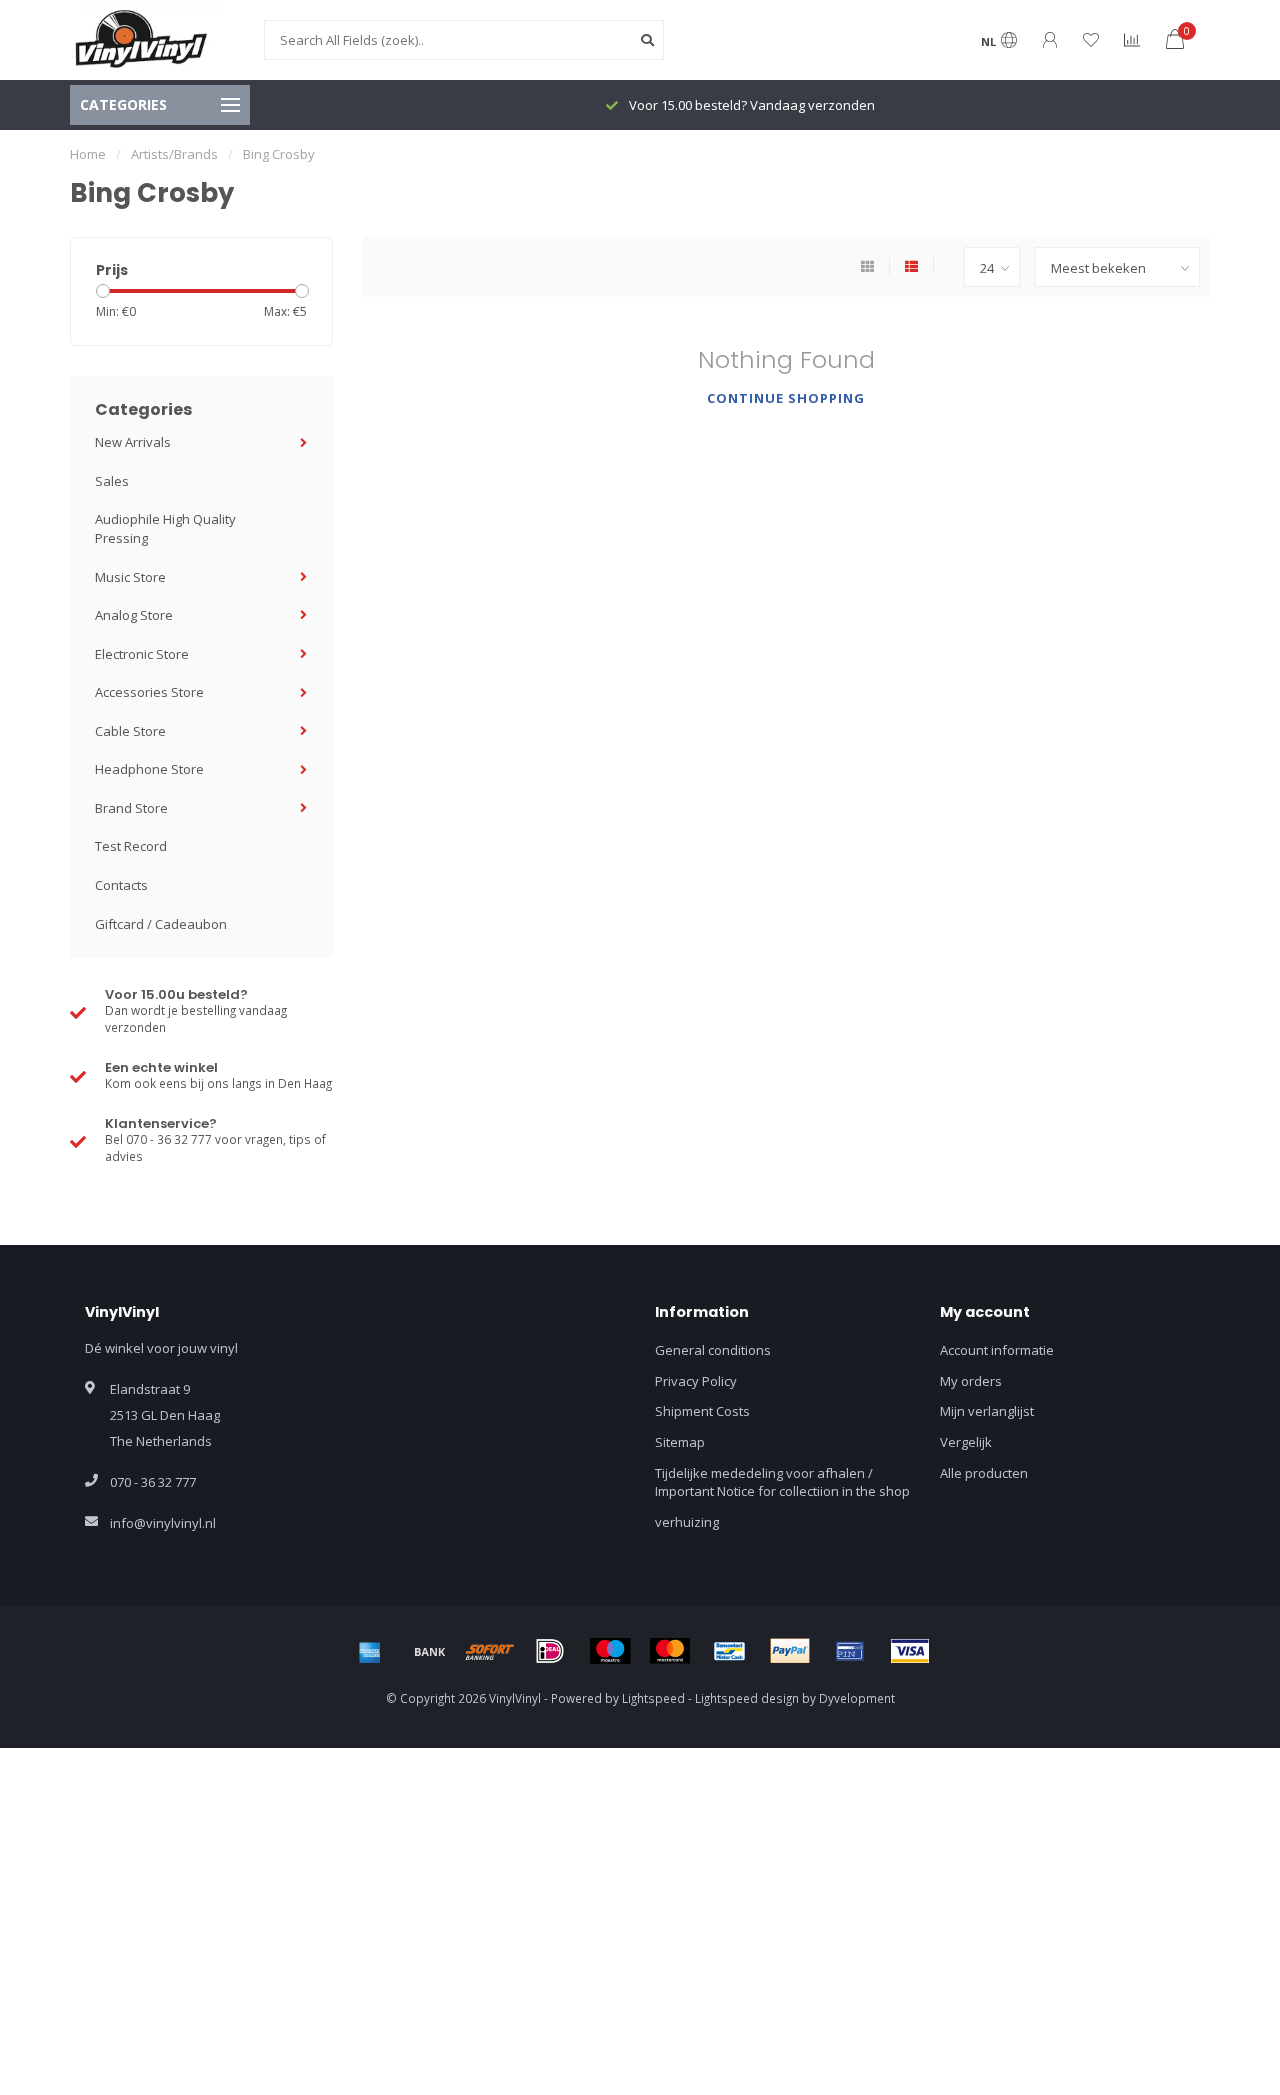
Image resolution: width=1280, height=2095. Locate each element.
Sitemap (680, 1442)
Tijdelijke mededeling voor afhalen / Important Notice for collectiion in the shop (782, 1482)
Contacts (121, 885)
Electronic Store (142, 654)
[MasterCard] (670, 1651)
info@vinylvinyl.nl (163, 1523)
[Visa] (910, 1651)
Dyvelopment (857, 1698)
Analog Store (134, 615)
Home (88, 154)
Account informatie (997, 1350)
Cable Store (130, 731)
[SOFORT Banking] (490, 1651)
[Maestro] (610, 1651)
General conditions (713, 1350)
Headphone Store (149, 769)
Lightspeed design (747, 1698)
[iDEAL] (550, 1651)
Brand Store (131, 808)
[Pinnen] (850, 1651)
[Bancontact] (730, 1651)
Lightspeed (653, 1698)
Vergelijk (966, 1442)
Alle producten (984, 1473)
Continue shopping (786, 398)
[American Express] (370, 1651)
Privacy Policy (696, 1381)
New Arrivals (133, 442)
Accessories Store (149, 692)
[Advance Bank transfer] (430, 1651)
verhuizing (687, 1522)
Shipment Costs (702, 1411)
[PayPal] (790, 1651)
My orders (971, 1381)
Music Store (130, 577)
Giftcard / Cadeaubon (161, 924)
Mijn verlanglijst (987, 1411)
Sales (112, 481)
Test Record (131, 846)
